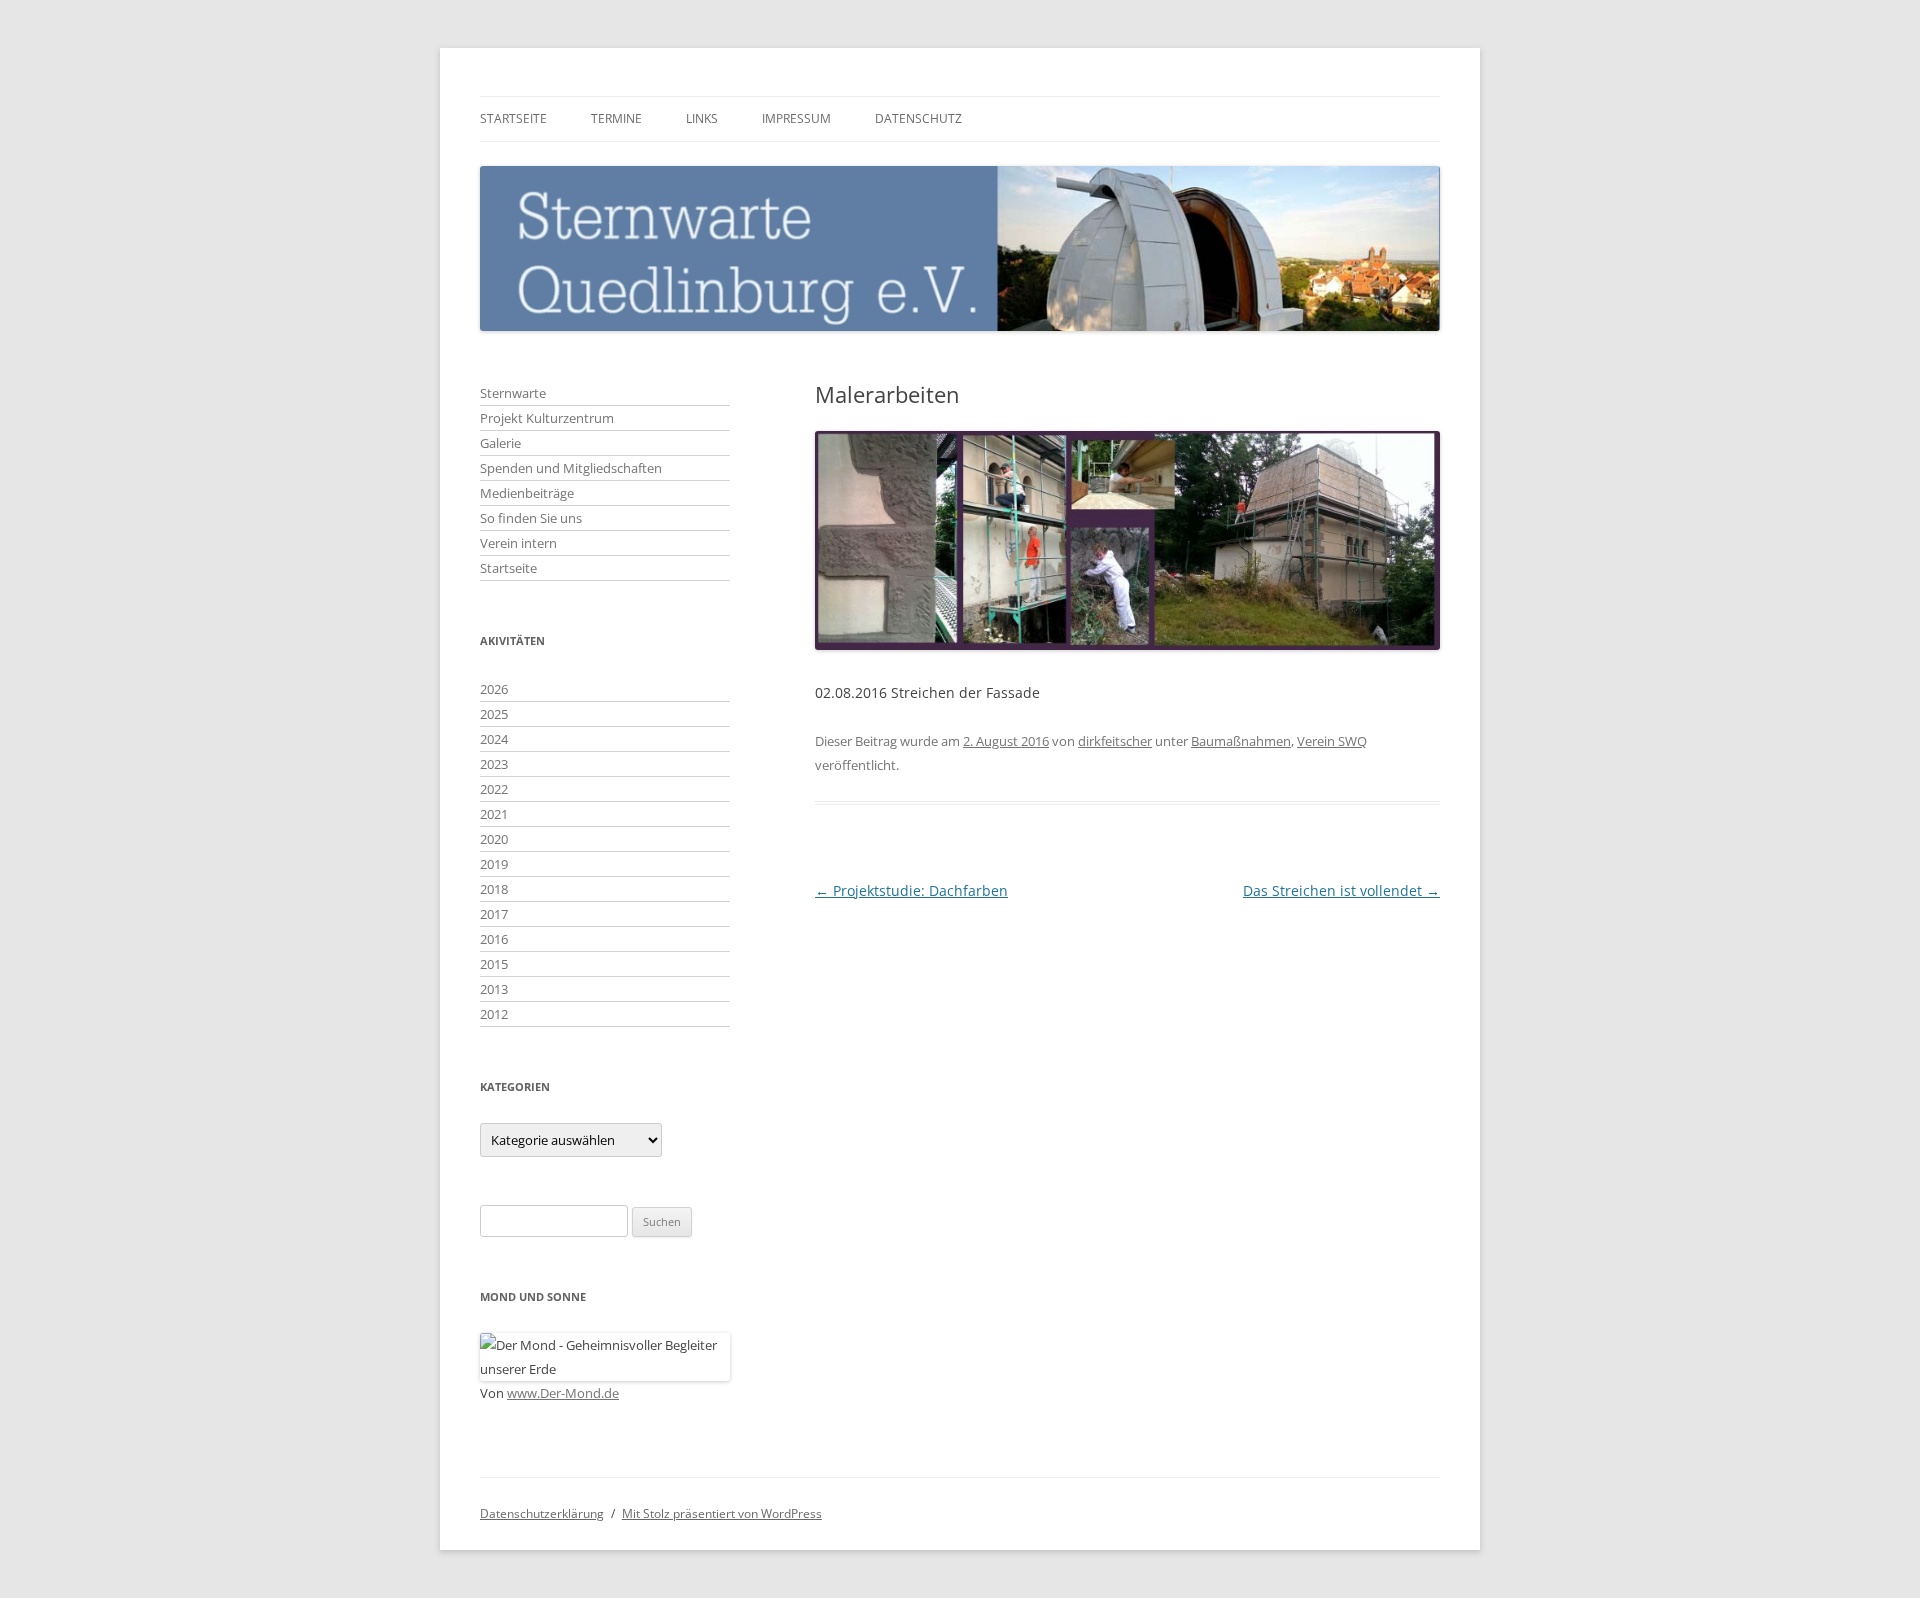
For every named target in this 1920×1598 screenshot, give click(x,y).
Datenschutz (918, 118)
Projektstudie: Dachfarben (911, 890)
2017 (494, 914)
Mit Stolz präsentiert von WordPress (722, 1513)
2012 (494, 1014)
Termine (616, 118)
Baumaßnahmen (1241, 741)
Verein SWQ (1332, 741)
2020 (494, 839)
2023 (494, 764)
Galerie (500, 443)
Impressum (796, 118)
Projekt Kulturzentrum (547, 418)
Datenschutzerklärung (542, 1513)
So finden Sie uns (531, 518)
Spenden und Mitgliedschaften (571, 468)
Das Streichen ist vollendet (1341, 890)
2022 (494, 789)
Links (702, 118)
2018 (494, 889)
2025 (494, 714)
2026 (494, 689)
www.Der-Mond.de (563, 1393)
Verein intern (518, 543)
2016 (494, 939)
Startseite (513, 118)
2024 (494, 739)
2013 (494, 989)
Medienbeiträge (527, 493)
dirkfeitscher (1115, 741)
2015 (494, 964)
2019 (494, 864)
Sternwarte (513, 393)
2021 (494, 814)
